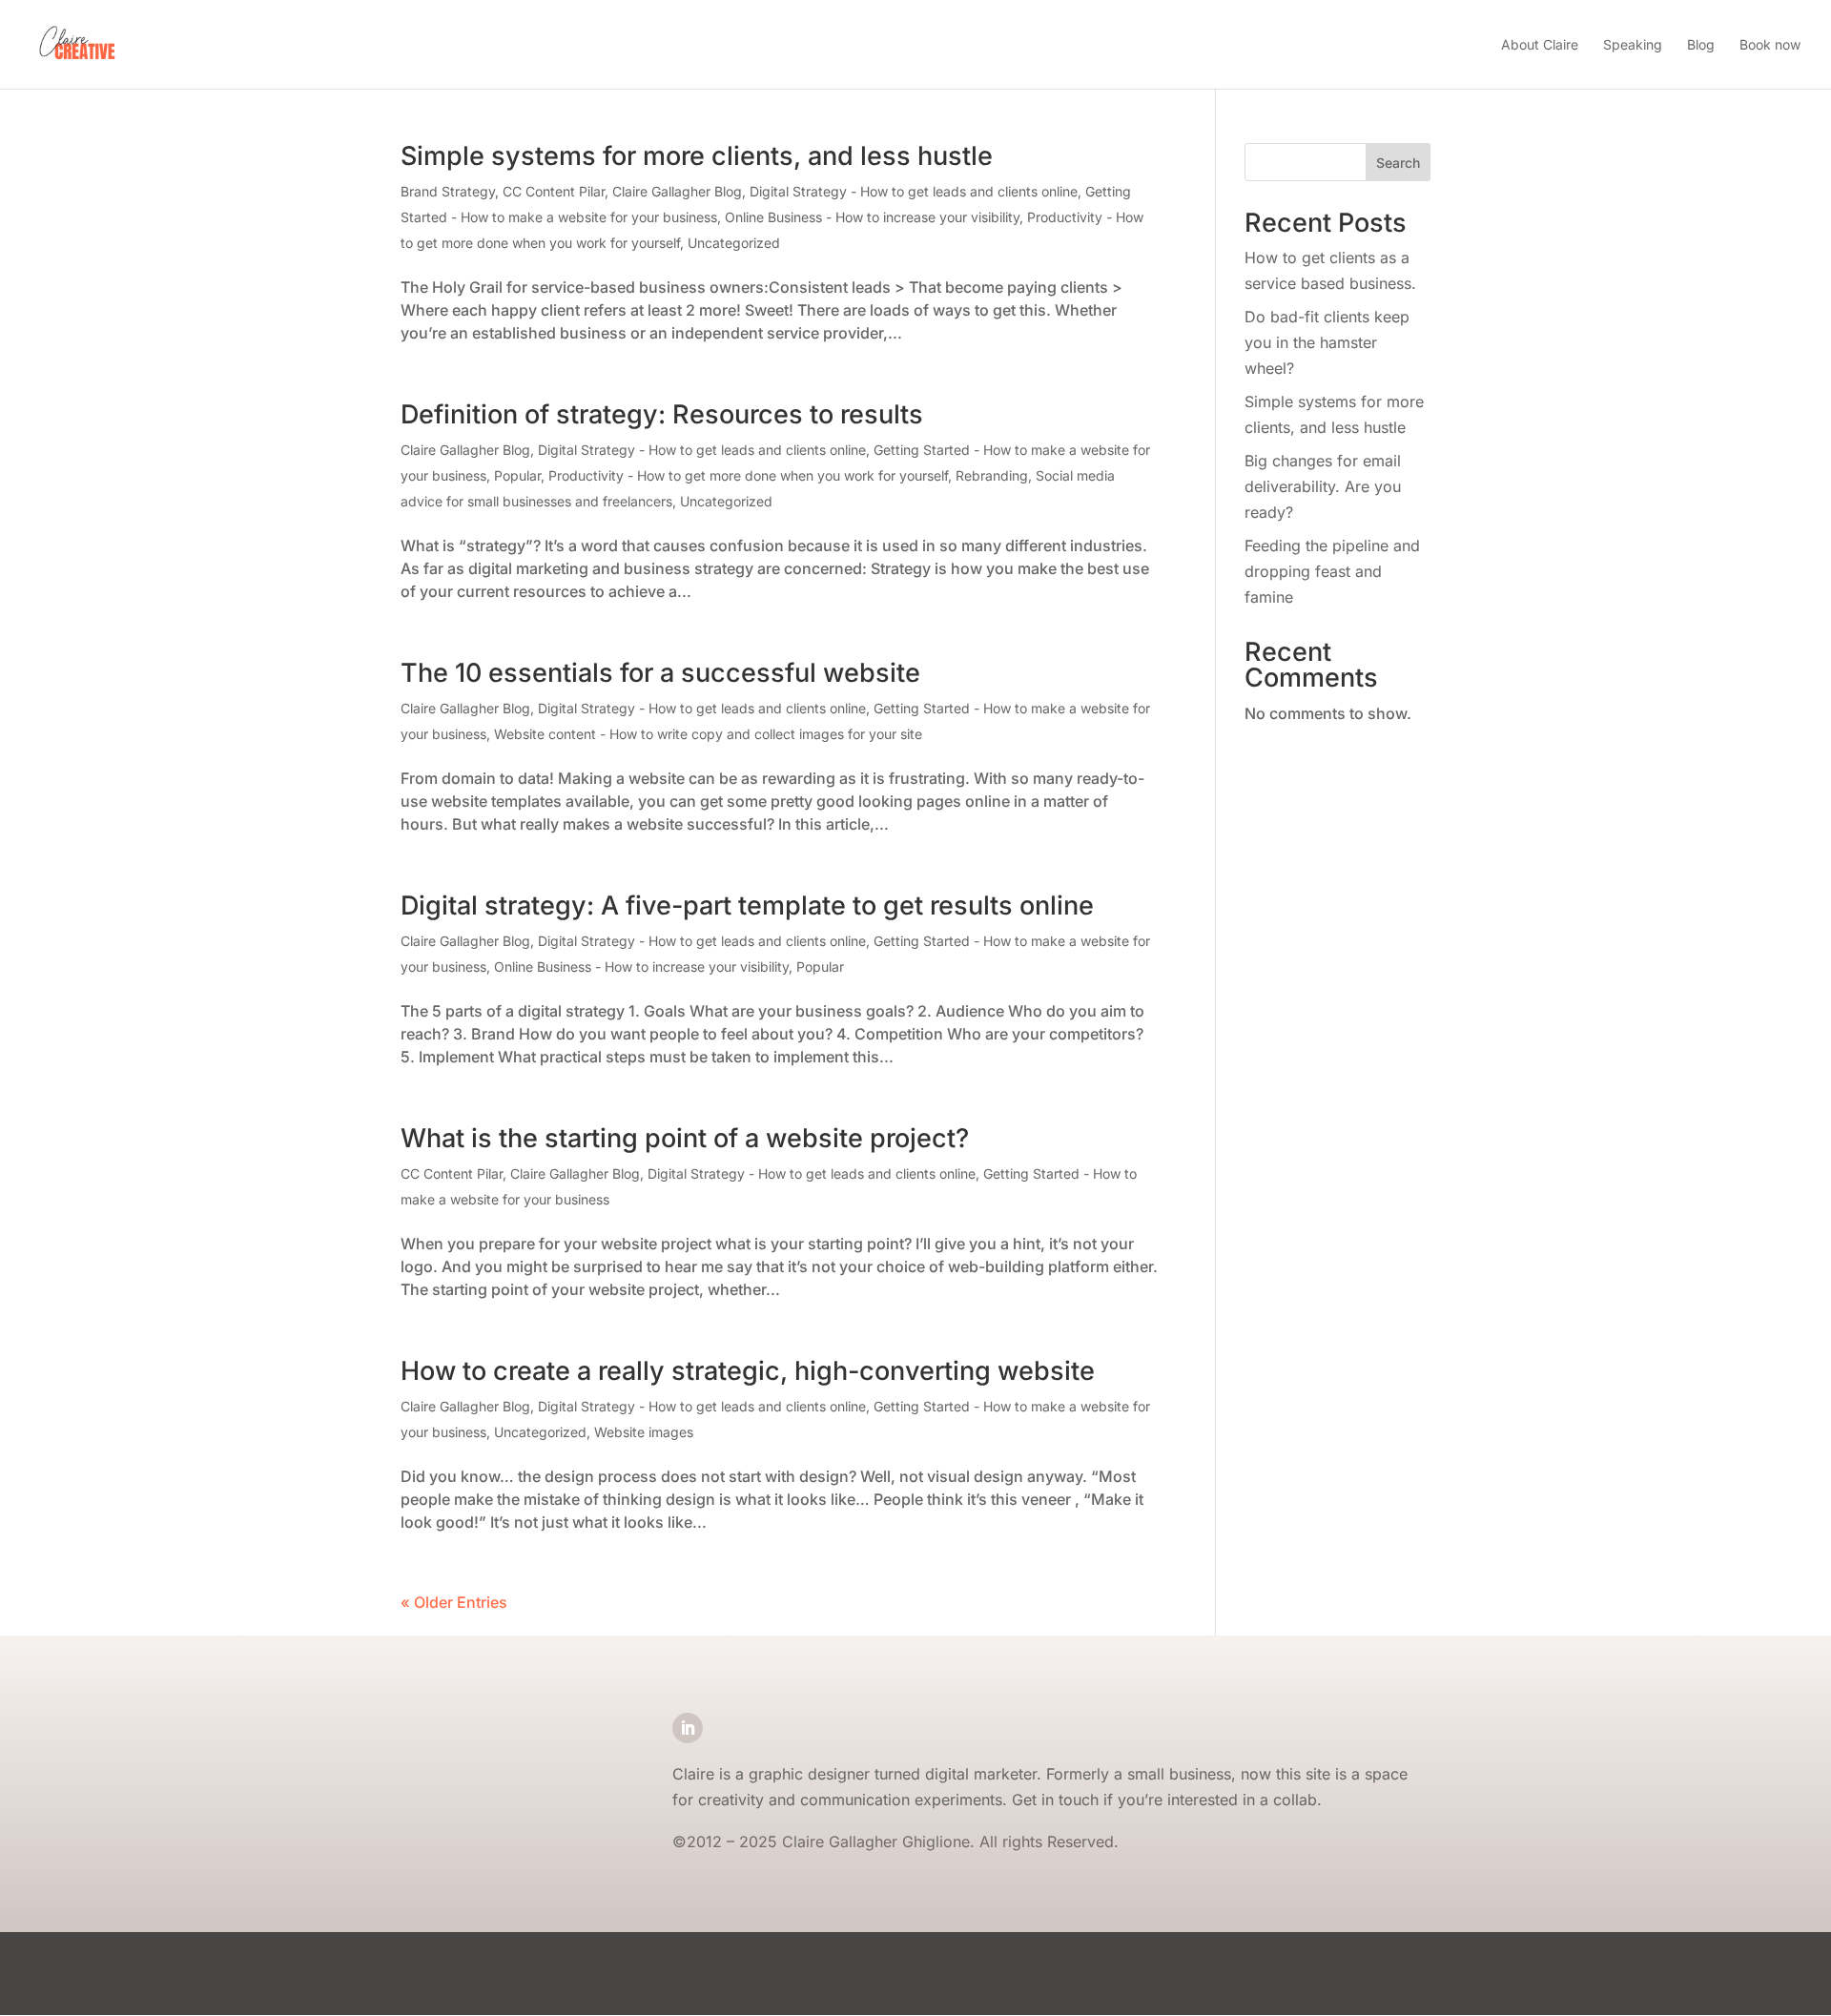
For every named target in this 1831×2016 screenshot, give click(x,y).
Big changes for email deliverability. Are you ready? (1323, 486)
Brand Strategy (448, 191)
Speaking (1633, 44)
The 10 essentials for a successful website (660, 673)
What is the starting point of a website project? (685, 1138)
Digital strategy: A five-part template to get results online (747, 905)
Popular (517, 475)
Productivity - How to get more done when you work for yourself (748, 475)
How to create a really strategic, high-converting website (748, 1371)
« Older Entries (454, 1602)
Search (1398, 163)
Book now (1770, 44)
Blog (1701, 44)
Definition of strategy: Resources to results (662, 414)
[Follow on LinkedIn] (688, 1728)
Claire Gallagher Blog (677, 191)
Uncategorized (734, 243)
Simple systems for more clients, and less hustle (697, 156)
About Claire (1540, 44)
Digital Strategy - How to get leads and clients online (914, 191)
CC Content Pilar (554, 191)
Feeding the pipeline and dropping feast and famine (1332, 571)
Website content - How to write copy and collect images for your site (708, 734)
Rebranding (992, 475)
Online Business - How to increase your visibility (872, 217)
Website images (644, 1432)
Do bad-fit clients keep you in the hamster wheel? (1327, 342)
